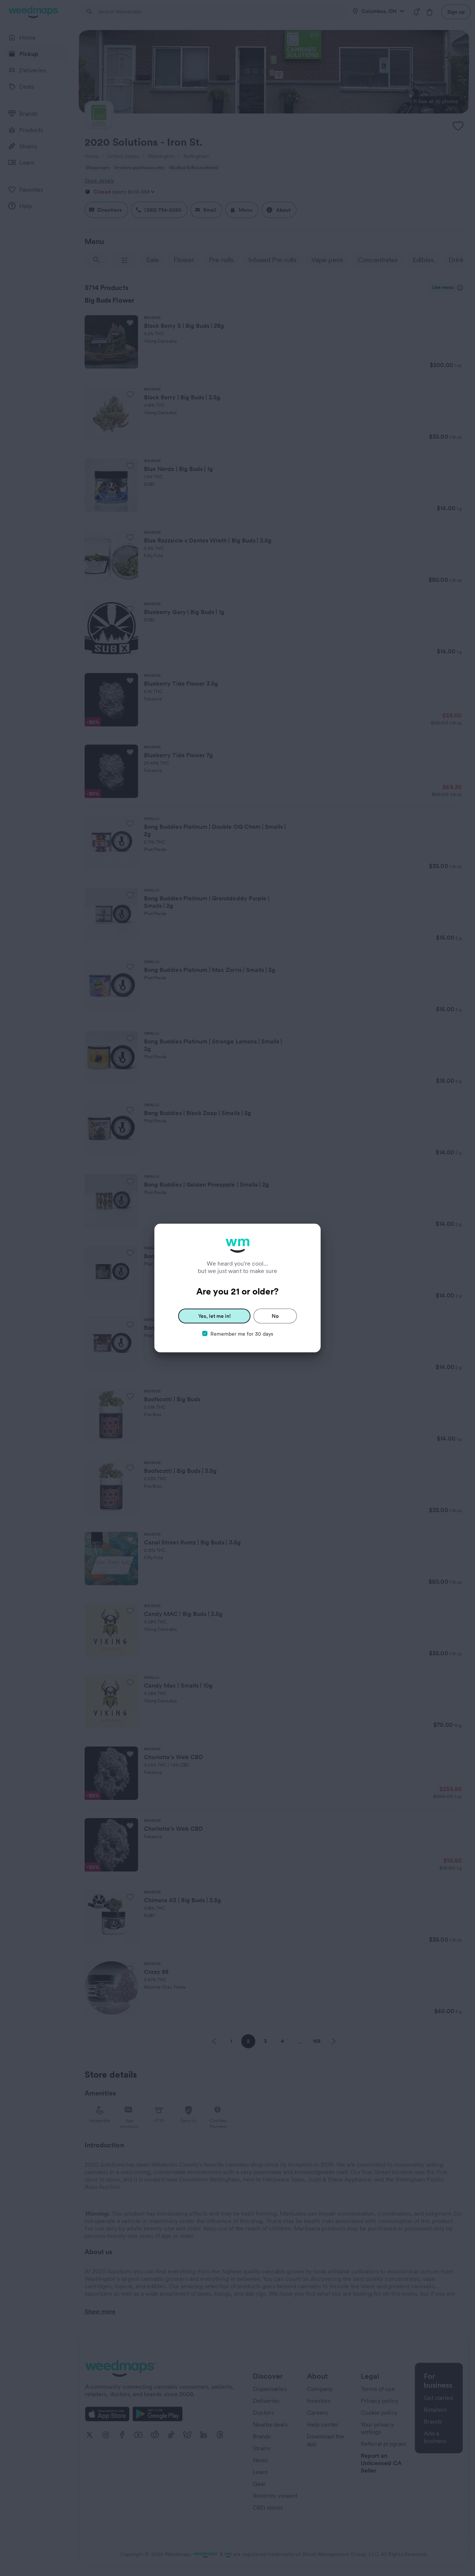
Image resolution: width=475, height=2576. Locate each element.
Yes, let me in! (214, 1316)
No (275, 1316)
